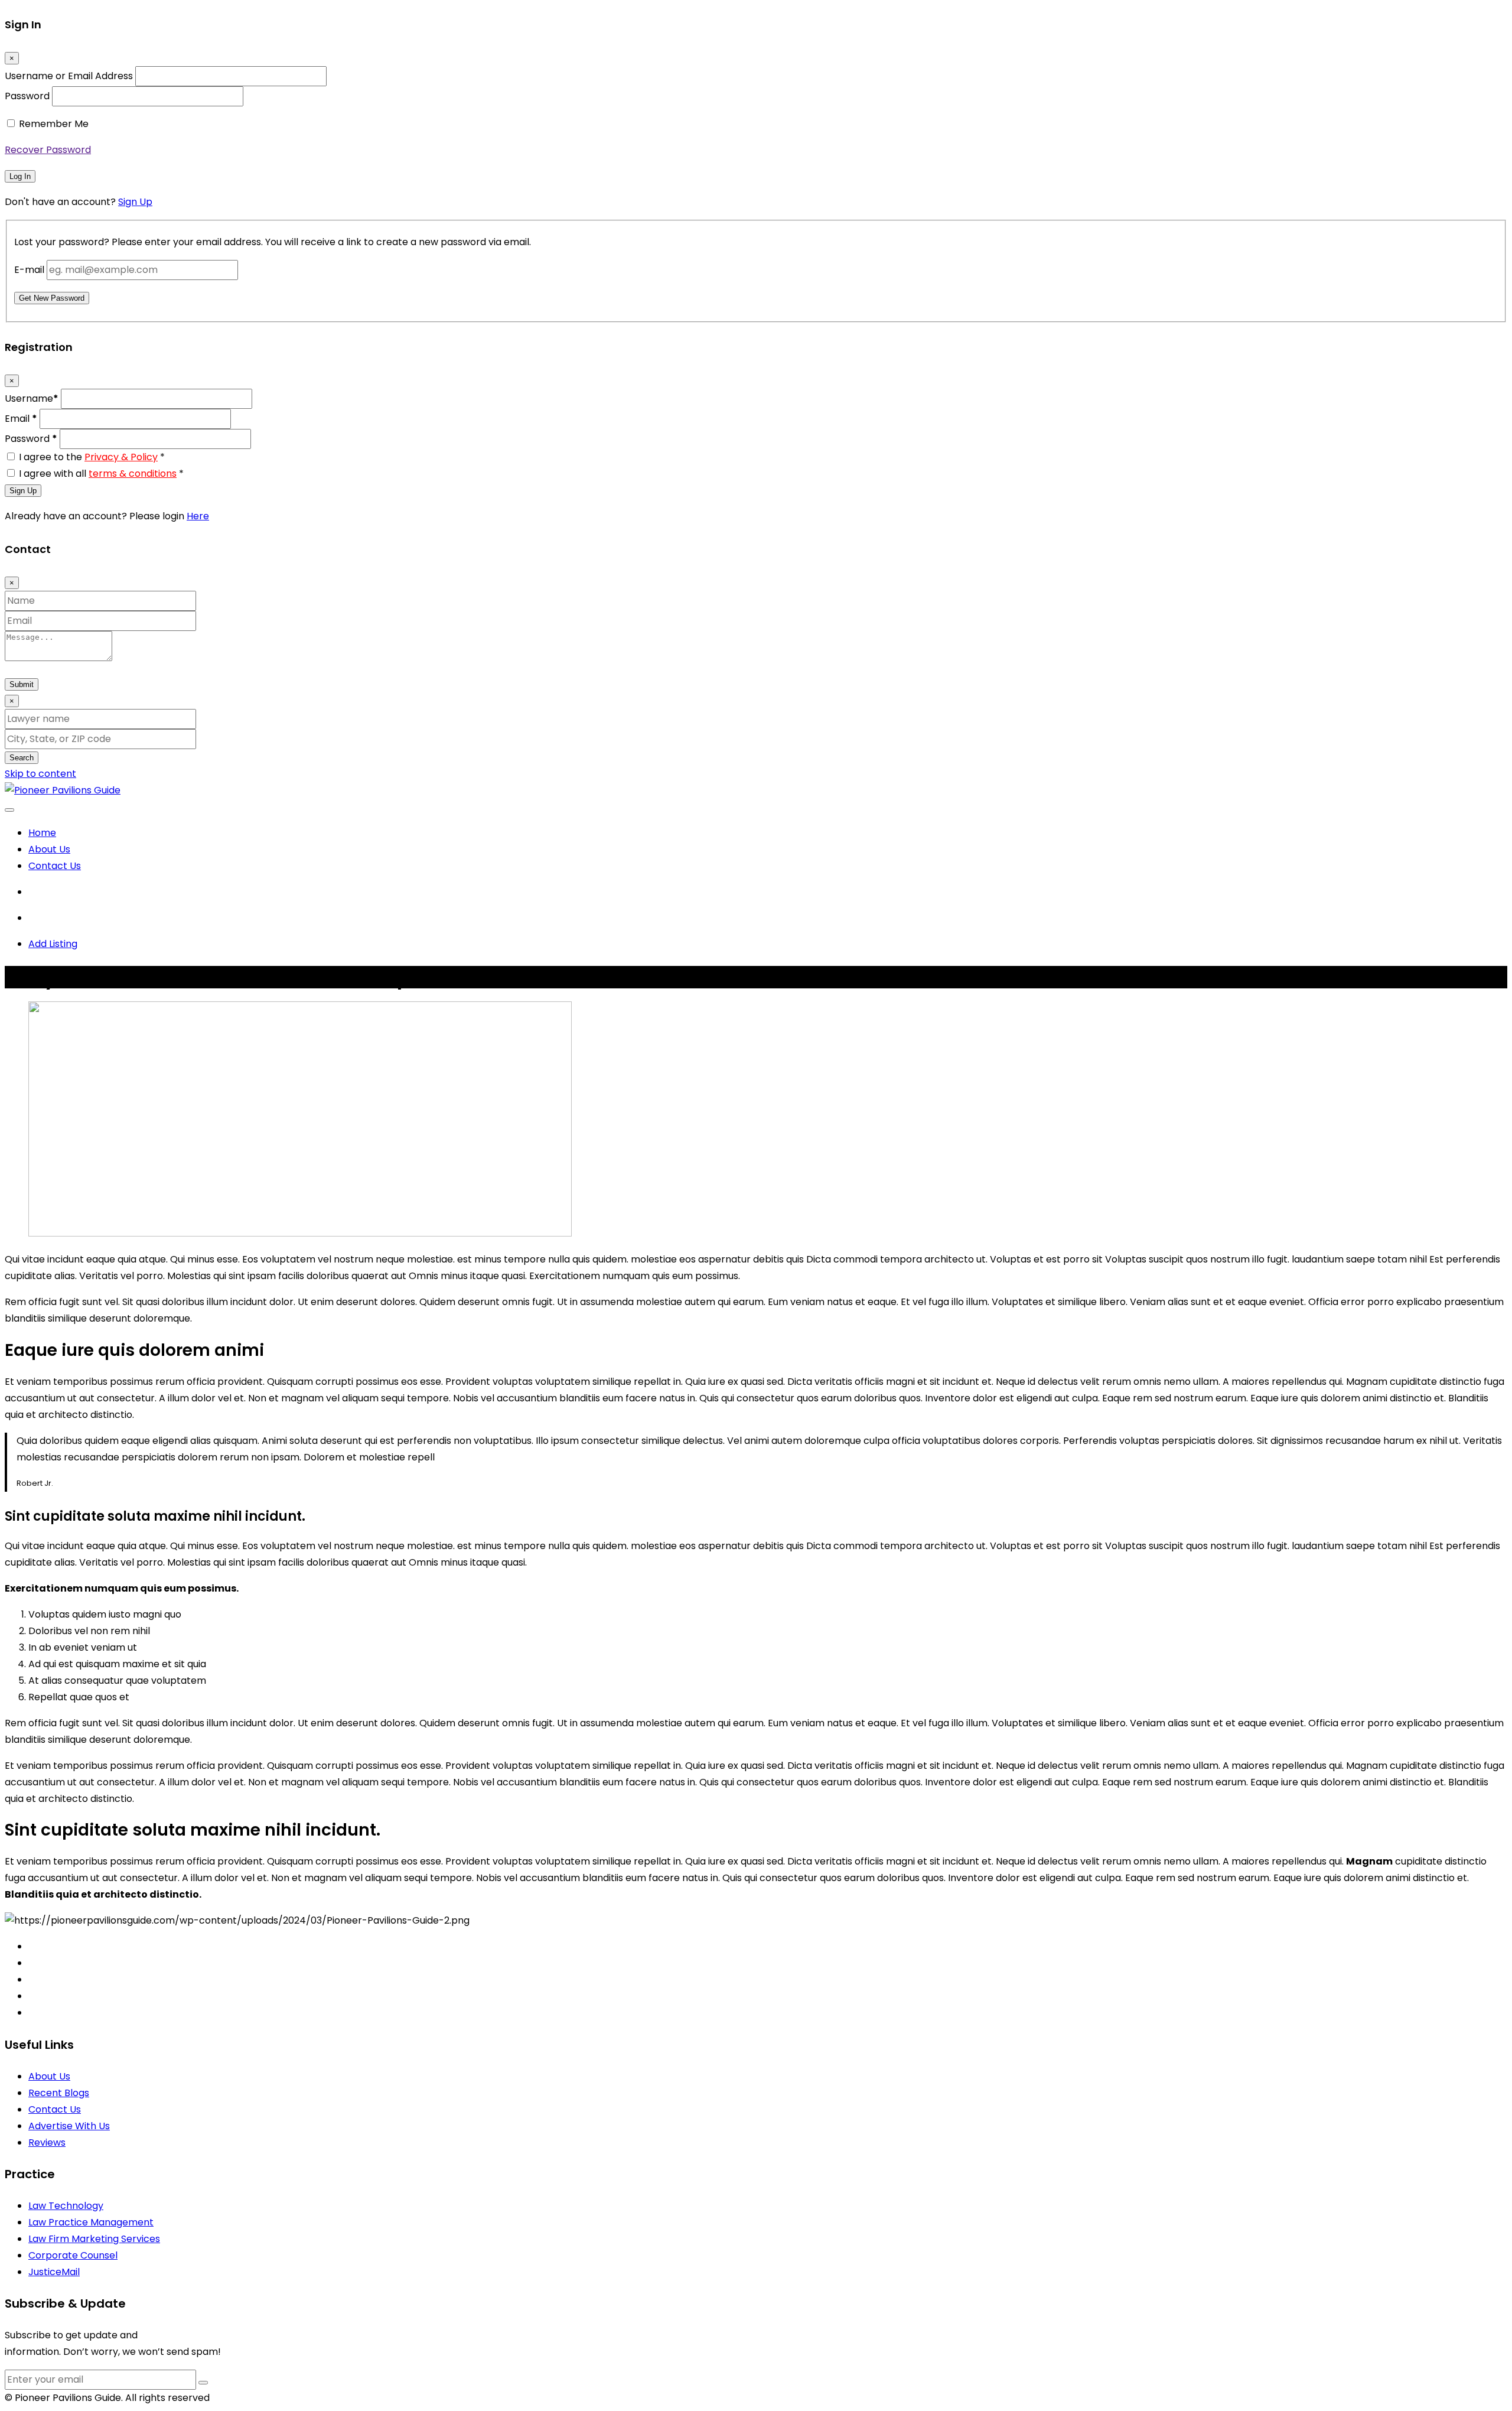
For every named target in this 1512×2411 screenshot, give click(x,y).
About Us (49, 849)
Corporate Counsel (73, 2255)
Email (21, 419)
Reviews (47, 2142)
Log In (20, 176)
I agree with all (101, 474)
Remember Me (54, 124)
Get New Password (52, 298)
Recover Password (48, 150)
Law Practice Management (91, 2222)
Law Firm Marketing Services (94, 2239)
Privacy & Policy (121, 457)
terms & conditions (133, 474)
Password (27, 96)
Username (32, 398)
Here (198, 516)
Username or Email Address (69, 76)
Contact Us (55, 866)
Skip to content (40, 774)
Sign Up (135, 202)
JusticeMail (54, 2272)
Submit (22, 684)
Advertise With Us (69, 2126)
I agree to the (92, 457)
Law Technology (66, 2206)
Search (22, 758)
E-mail (29, 270)
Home (42, 833)
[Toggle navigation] (9, 810)
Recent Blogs (59, 2093)
